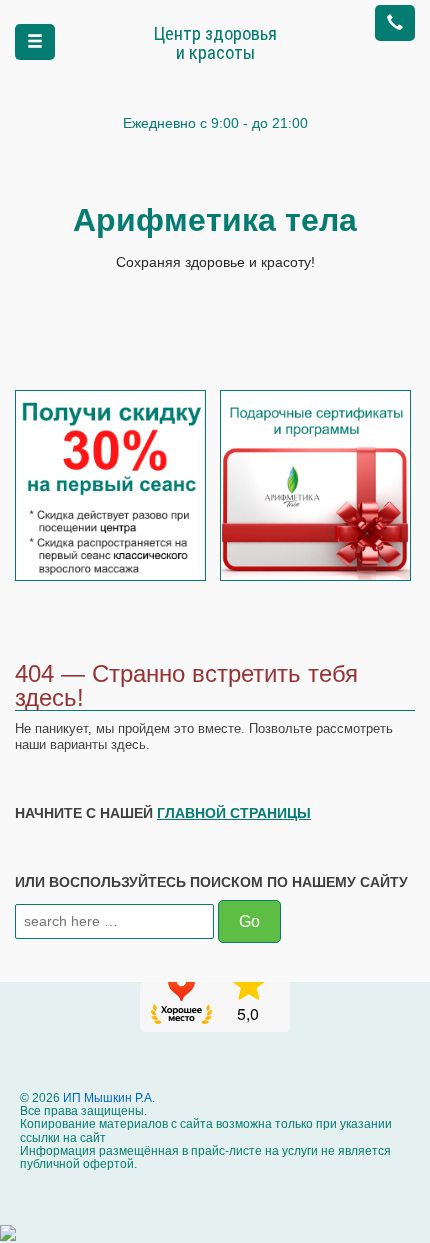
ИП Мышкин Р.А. (107, 1098)
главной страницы (234, 813)
